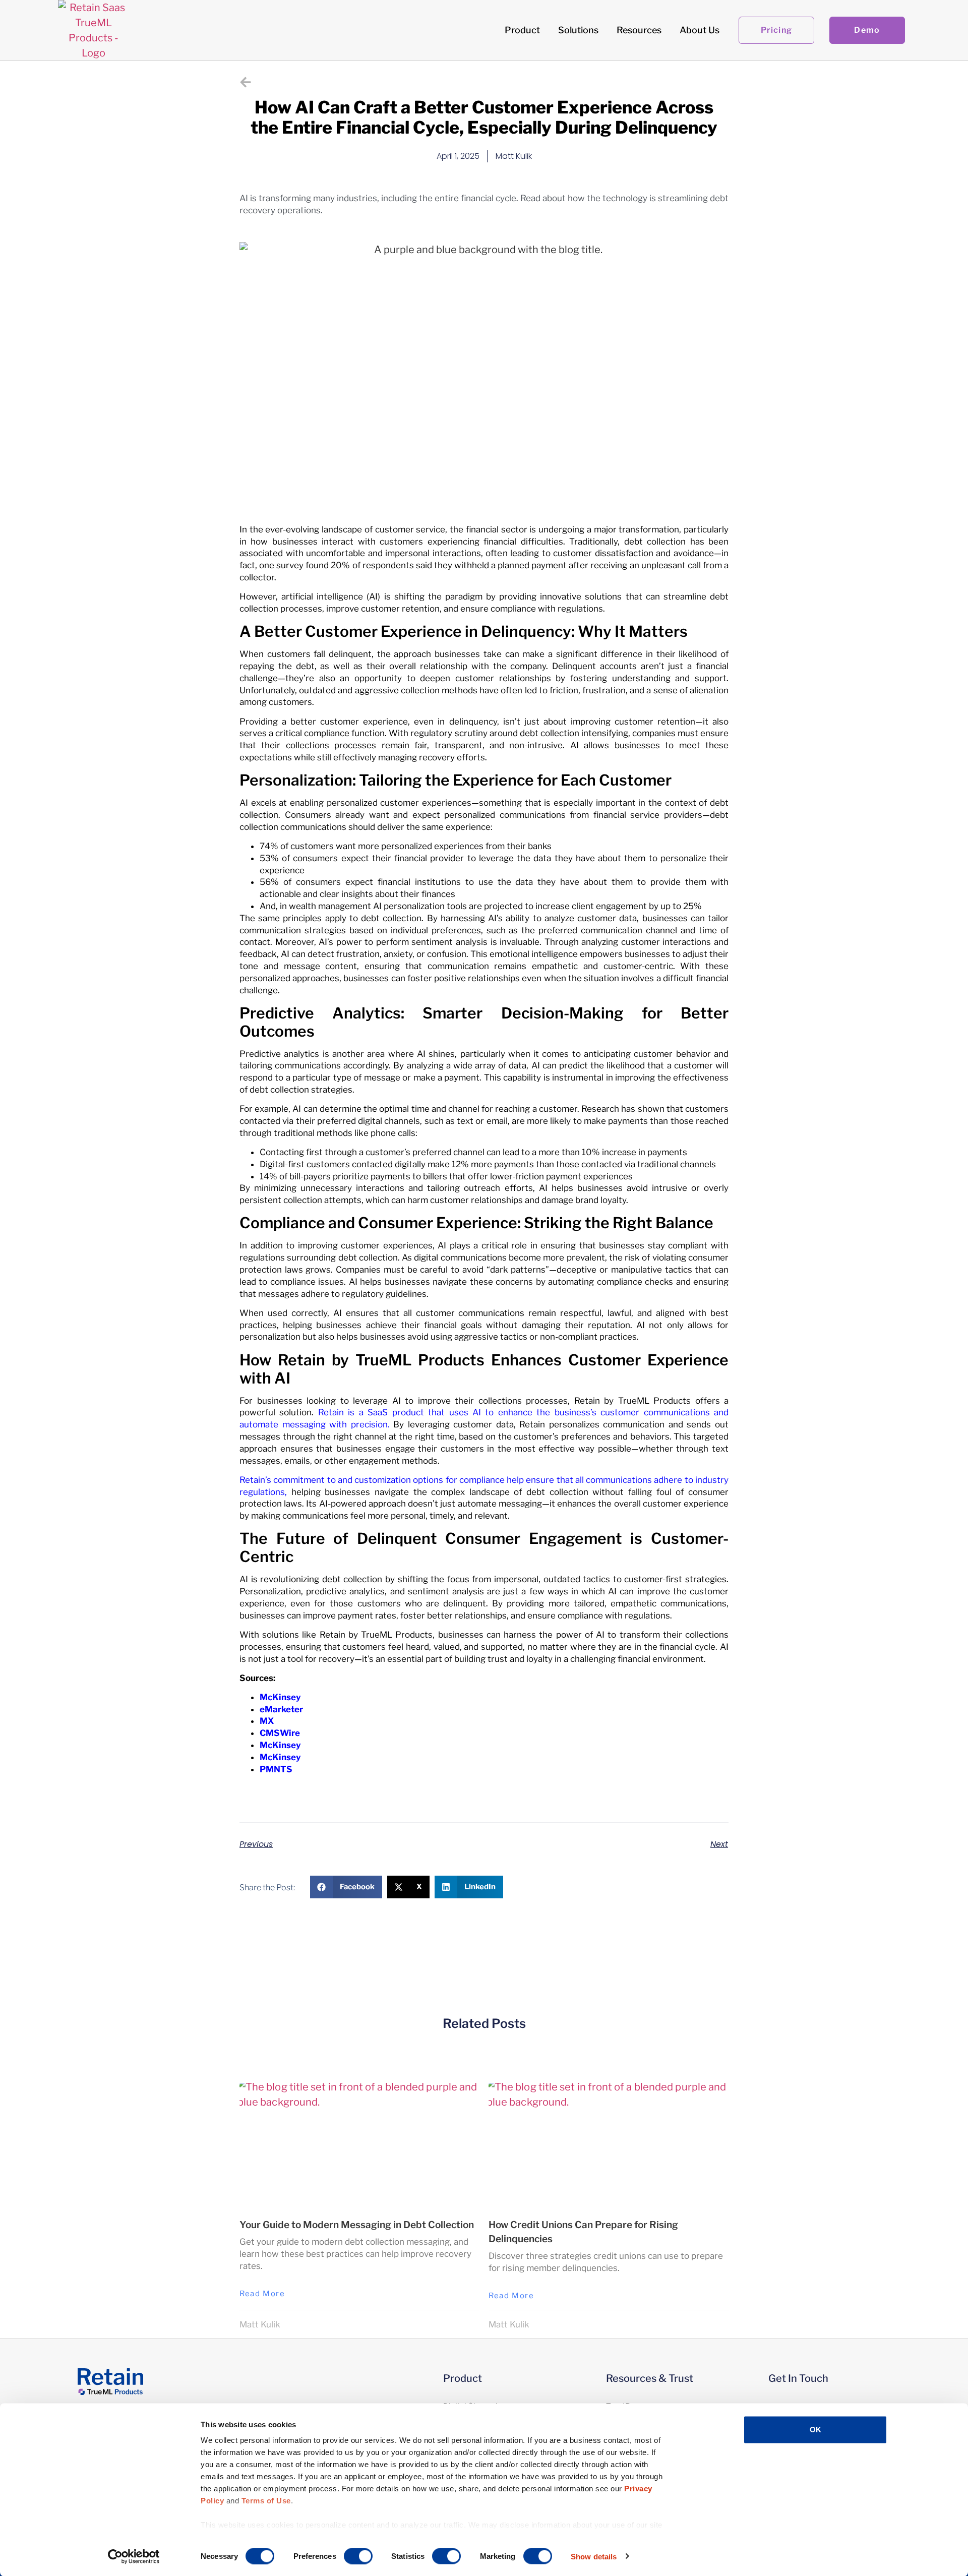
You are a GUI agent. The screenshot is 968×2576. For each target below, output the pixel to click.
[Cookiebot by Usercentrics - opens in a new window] (134, 2556)
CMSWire (280, 1733)
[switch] (358, 2556)
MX (267, 1721)
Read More (262, 2294)
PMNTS (276, 1769)
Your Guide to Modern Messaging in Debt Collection (357, 2225)
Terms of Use (266, 2501)
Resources (639, 30)
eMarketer (281, 1709)
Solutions (578, 30)
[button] (346, 1887)
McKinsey (280, 1697)
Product (522, 30)
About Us (700, 30)
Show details (594, 2556)
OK (815, 2430)
